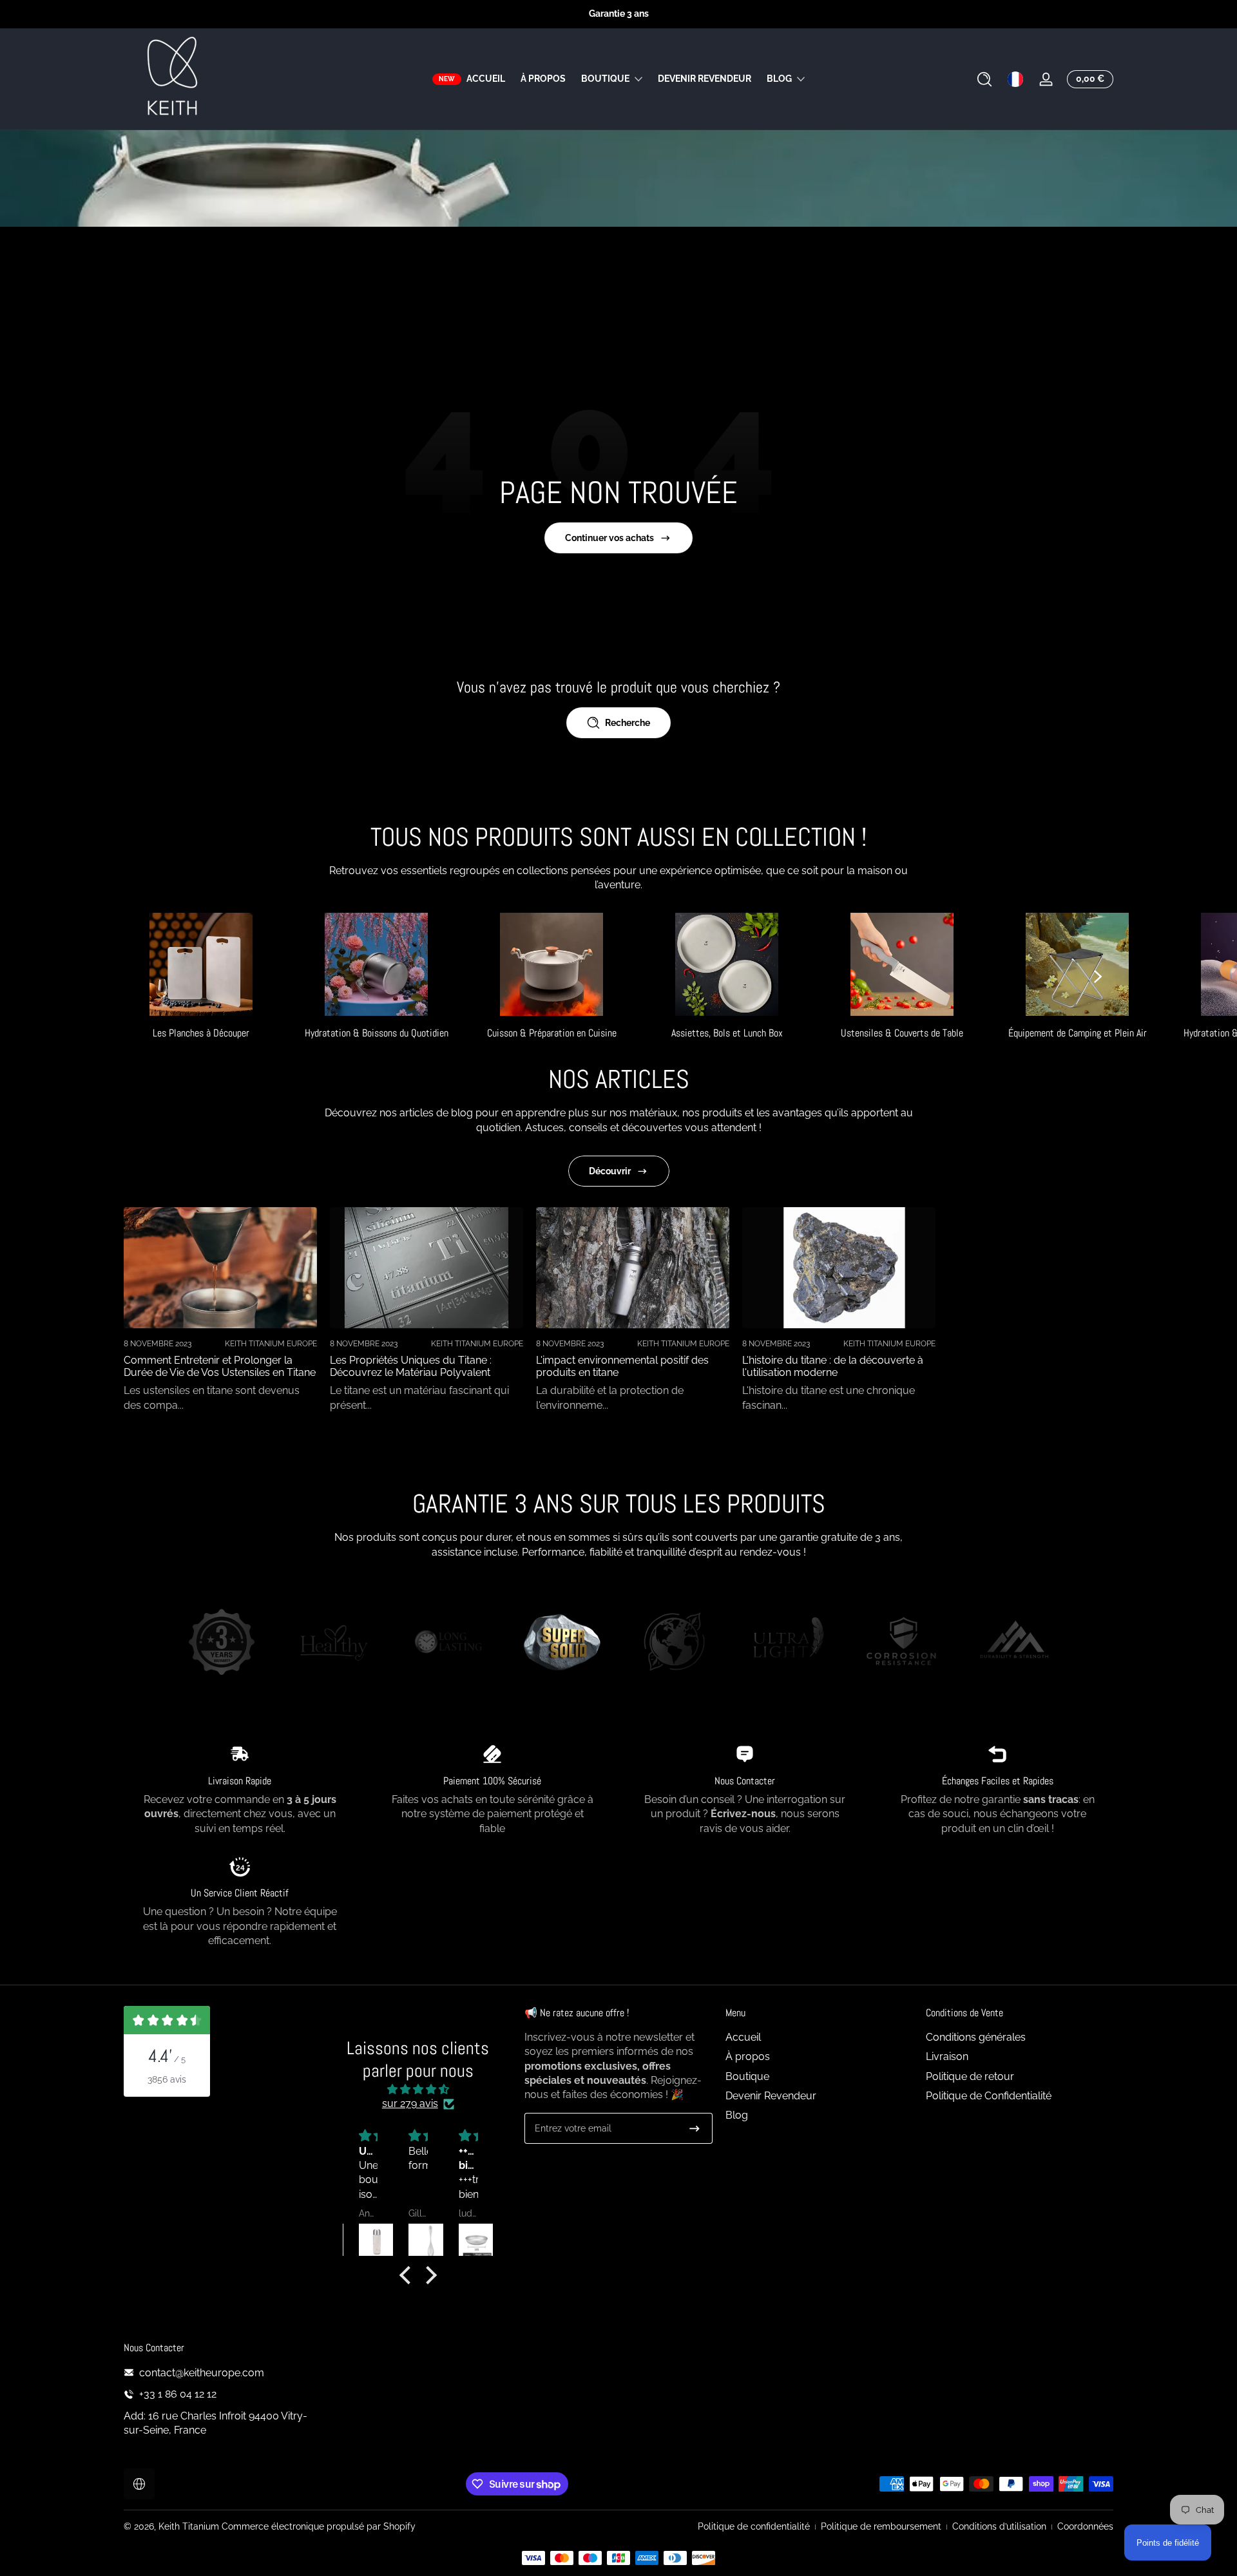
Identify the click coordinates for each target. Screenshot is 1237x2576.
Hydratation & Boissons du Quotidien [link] (377, 1033)
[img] (418, 2089)
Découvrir (610, 1171)
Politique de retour (970, 2076)
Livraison (947, 2057)
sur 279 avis (410, 2104)
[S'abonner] (695, 2128)
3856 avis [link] (167, 2079)
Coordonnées (1085, 2526)
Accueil (743, 2037)
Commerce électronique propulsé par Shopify (319, 2526)
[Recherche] (984, 79)
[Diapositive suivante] (1098, 977)
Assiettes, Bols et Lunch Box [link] (727, 1033)
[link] (222, 1644)
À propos (748, 2057)
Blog (779, 79)
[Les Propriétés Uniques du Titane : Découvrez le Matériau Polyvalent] (427, 1268)
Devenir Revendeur (771, 2096)
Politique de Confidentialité (989, 2096)
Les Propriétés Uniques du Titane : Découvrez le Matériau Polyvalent (411, 1366)
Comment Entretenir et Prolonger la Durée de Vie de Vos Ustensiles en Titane (220, 1366)
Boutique (605, 79)
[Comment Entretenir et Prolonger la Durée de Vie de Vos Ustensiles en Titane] (220, 1268)
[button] (984, 79)
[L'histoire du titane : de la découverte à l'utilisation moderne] (839, 1268)
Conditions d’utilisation (999, 2526)
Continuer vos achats (609, 538)
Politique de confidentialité (754, 2526)
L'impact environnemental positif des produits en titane (622, 1366)
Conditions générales (976, 2037)
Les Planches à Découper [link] (201, 1033)
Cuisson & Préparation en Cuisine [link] (552, 1033)
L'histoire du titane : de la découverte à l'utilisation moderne (833, 1366)
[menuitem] (819, 2037)
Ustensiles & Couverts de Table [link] (902, 1033)
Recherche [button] (628, 723)
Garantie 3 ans (619, 14)
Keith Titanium (190, 2526)
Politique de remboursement (881, 2526)
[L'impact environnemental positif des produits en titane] (633, 1268)
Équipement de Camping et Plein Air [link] (1078, 1033)
